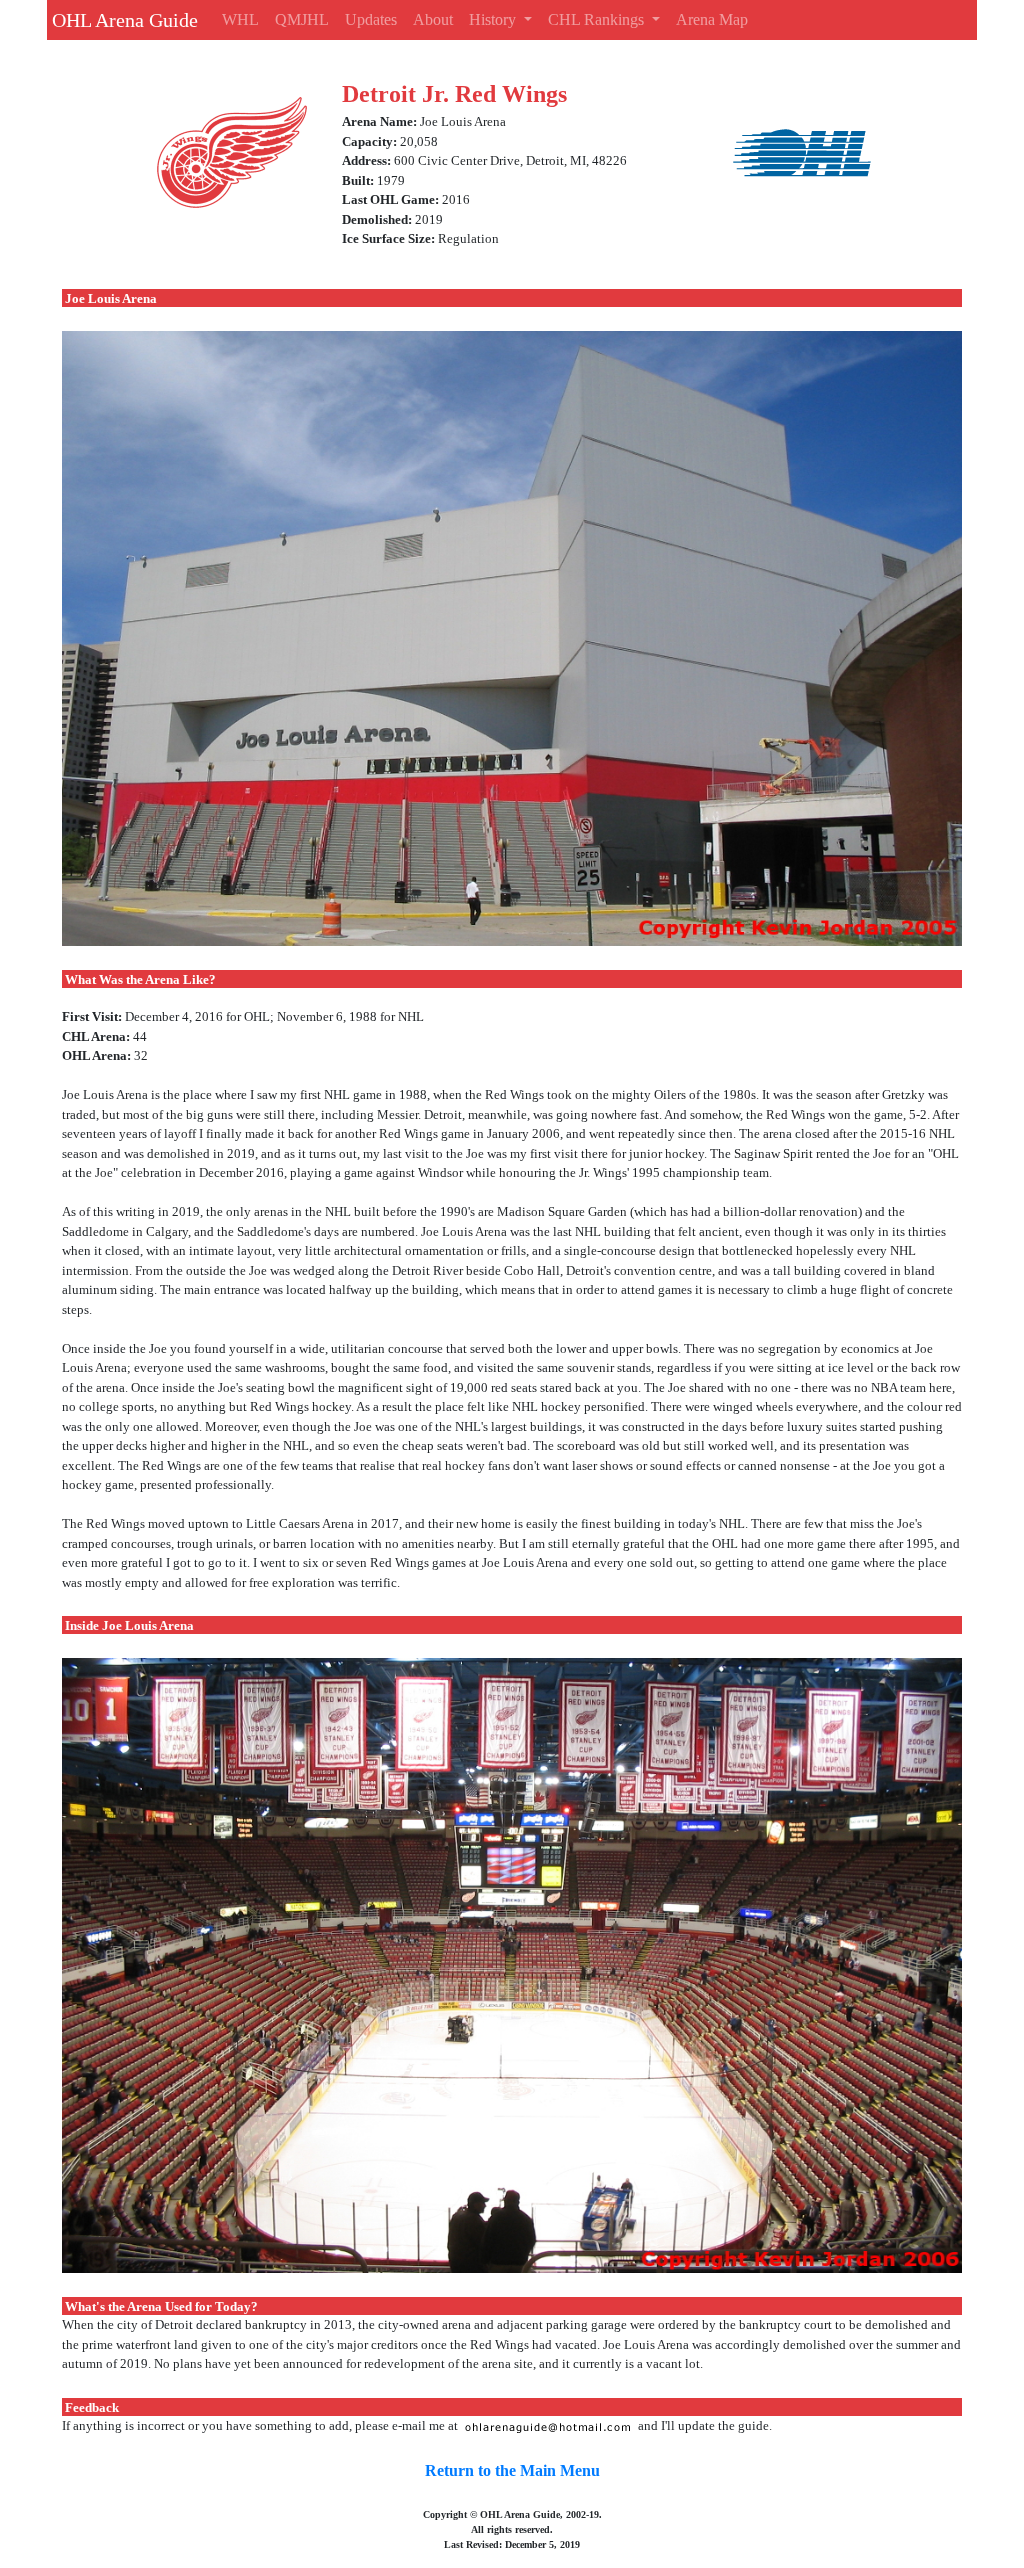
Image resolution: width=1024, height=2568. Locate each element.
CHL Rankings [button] (598, 19)
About (433, 19)
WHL (240, 19)
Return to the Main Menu (512, 2470)
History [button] (494, 19)
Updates (371, 19)
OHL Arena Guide (122, 20)
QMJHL (302, 19)
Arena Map (712, 19)
